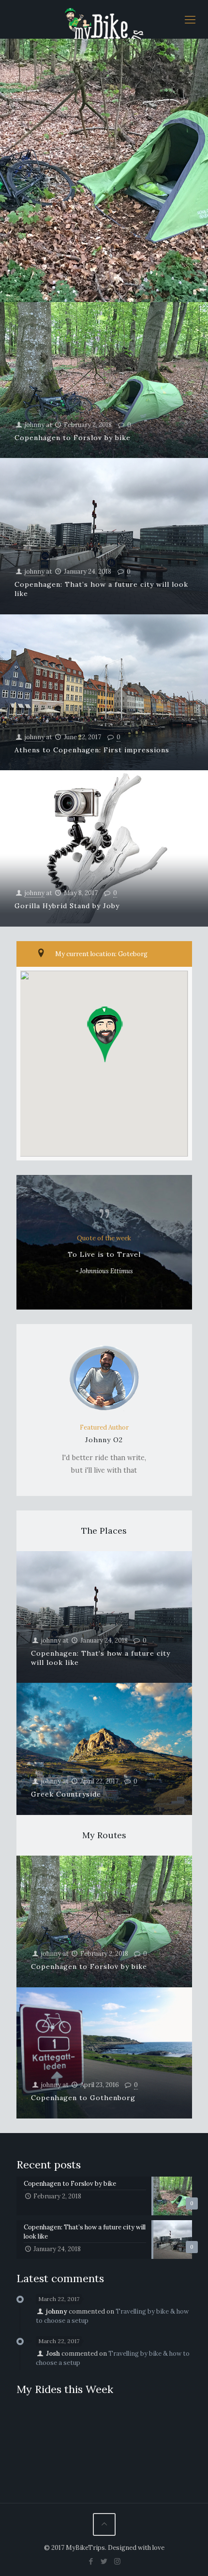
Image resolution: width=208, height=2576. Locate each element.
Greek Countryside (66, 1794)
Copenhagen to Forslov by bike (73, 438)
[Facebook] (91, 2561)
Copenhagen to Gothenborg (83, 2098)
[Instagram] (117, 2561)
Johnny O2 (104, 1440)
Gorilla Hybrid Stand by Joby (67, 906)
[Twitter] (104, 2561)
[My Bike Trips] (104, 19)
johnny (35, 425)
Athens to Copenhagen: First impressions (92, 750)
